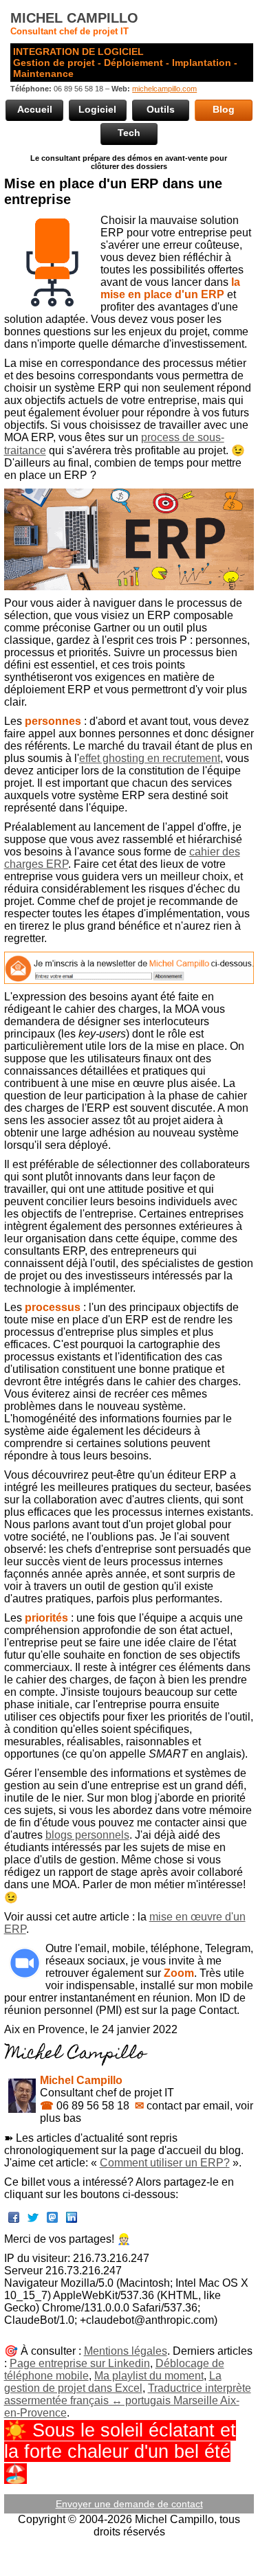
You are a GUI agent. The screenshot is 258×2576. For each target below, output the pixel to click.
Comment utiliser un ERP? (165, 2163)
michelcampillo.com (164, 89)
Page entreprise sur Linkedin (80, 2363)
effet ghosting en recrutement (150, 758)
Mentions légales (126, 2351)
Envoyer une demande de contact (129, 2504)
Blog (224, 109)
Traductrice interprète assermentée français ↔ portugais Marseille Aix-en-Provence (128, 2400)
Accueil (35, 109)
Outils (161, 109)
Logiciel (97, 109)
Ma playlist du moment (149, 2376)
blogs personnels (87, 1835)
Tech (129, 133)
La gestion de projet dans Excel (113, 2382)
